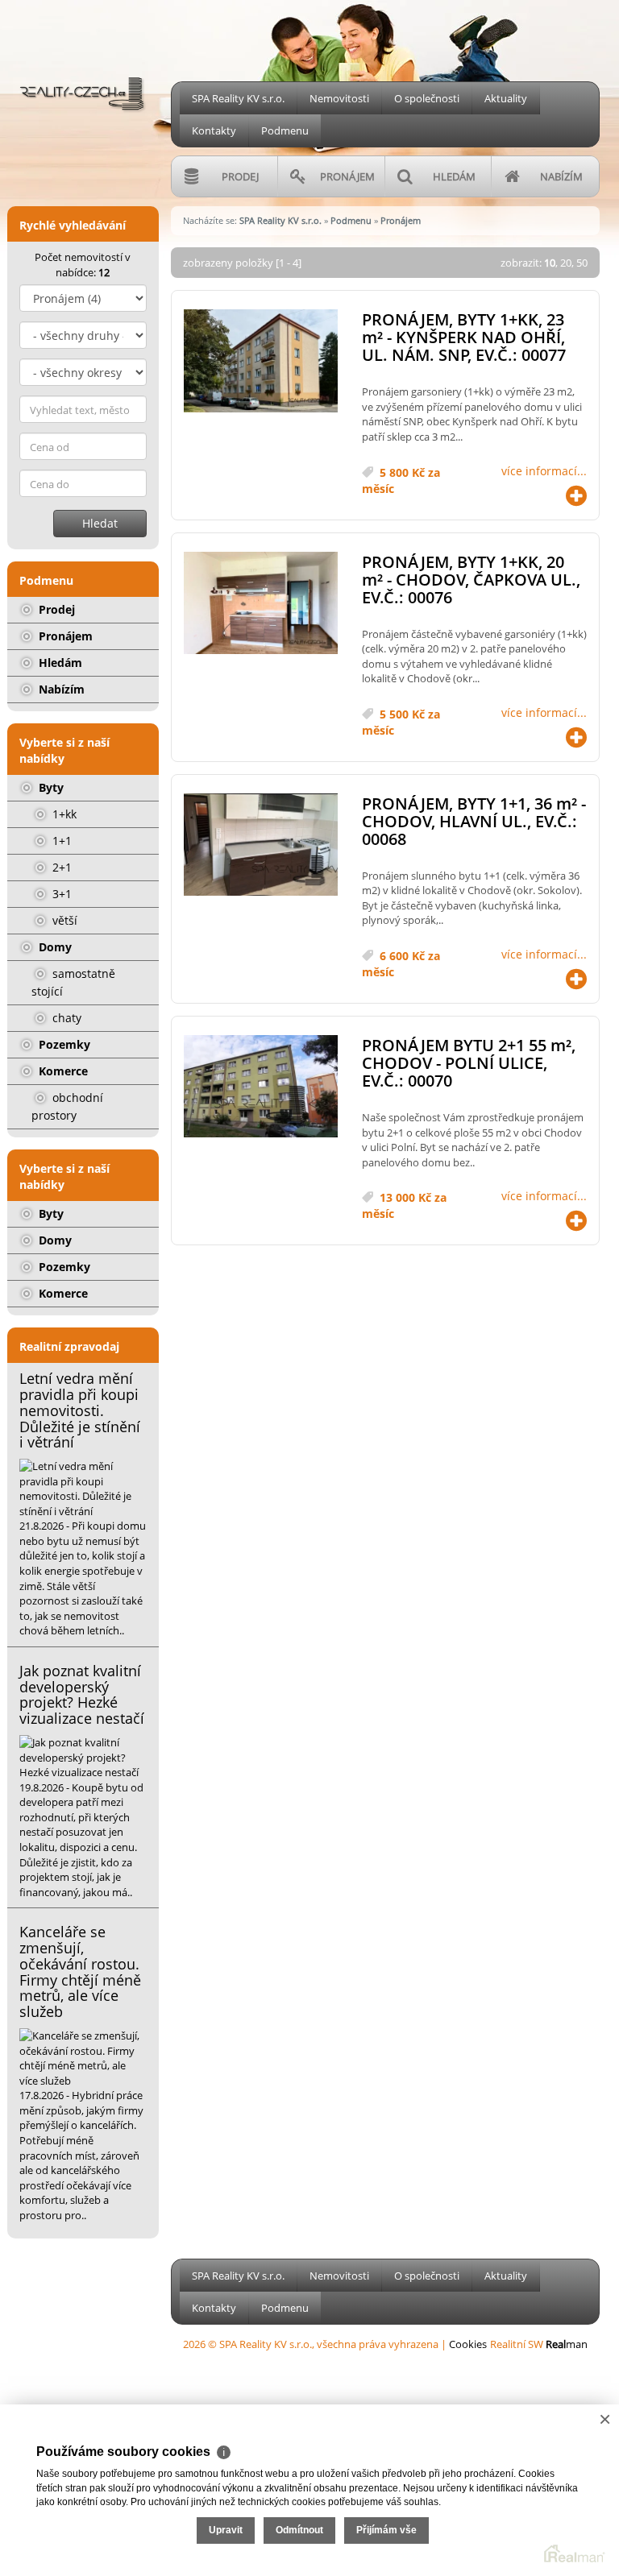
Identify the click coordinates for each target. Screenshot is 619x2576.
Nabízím (60, 689)
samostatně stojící (73, 982)
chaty (65, 1018)
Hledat (100, 523)
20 (566, 263)
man (567, 2344)
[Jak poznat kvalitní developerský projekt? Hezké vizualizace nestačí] (83, 1758)
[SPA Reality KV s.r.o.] (83, 63)
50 (582, 263)
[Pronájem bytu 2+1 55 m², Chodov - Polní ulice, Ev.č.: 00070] (261, 1087)
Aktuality (506, 98)
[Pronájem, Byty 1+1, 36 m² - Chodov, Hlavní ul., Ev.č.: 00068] (261, 845)
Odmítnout (299, 2530)
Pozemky (63, 1044)
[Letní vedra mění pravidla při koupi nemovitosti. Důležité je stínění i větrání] (83, 1489)
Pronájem (64, 636)
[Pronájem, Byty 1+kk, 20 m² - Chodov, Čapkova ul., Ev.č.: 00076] (261, 604)
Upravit (226, 2530)
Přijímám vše (386, 2530)
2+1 (60, 867)
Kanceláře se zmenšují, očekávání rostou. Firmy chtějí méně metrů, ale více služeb (80, 1971)
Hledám (59, 663)
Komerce (62, 1071)
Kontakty (214, 130)
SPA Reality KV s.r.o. (238, 98)
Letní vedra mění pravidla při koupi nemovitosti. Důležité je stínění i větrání (80, 1410)
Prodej (55, 609)
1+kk (63, 814)
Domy (54, 947)
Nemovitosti (339, 98)
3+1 (60, 894)
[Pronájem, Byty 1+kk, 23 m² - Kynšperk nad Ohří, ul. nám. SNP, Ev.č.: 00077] (261, 361)
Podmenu (285, 130)
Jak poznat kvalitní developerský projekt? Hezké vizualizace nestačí (82, 1694)
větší (63, 920)
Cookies (468, 2344)
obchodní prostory (67, 1106)
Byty (50, 787)
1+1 (60, 841)
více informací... (544, 471)
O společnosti (427, 98)
